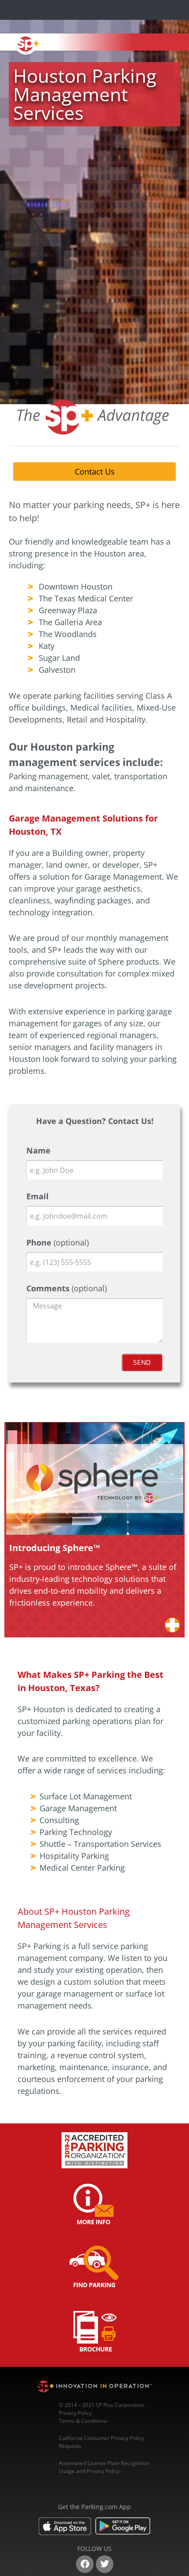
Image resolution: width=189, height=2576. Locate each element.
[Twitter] (105, 2564)
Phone (58, 1242)
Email (38, 1196)
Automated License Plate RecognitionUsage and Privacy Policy (104, 2467)
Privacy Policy (75, 2413)
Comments (67, 1288)
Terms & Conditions (83, 2421)
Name (38, 1150)
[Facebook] (85, 2564)
